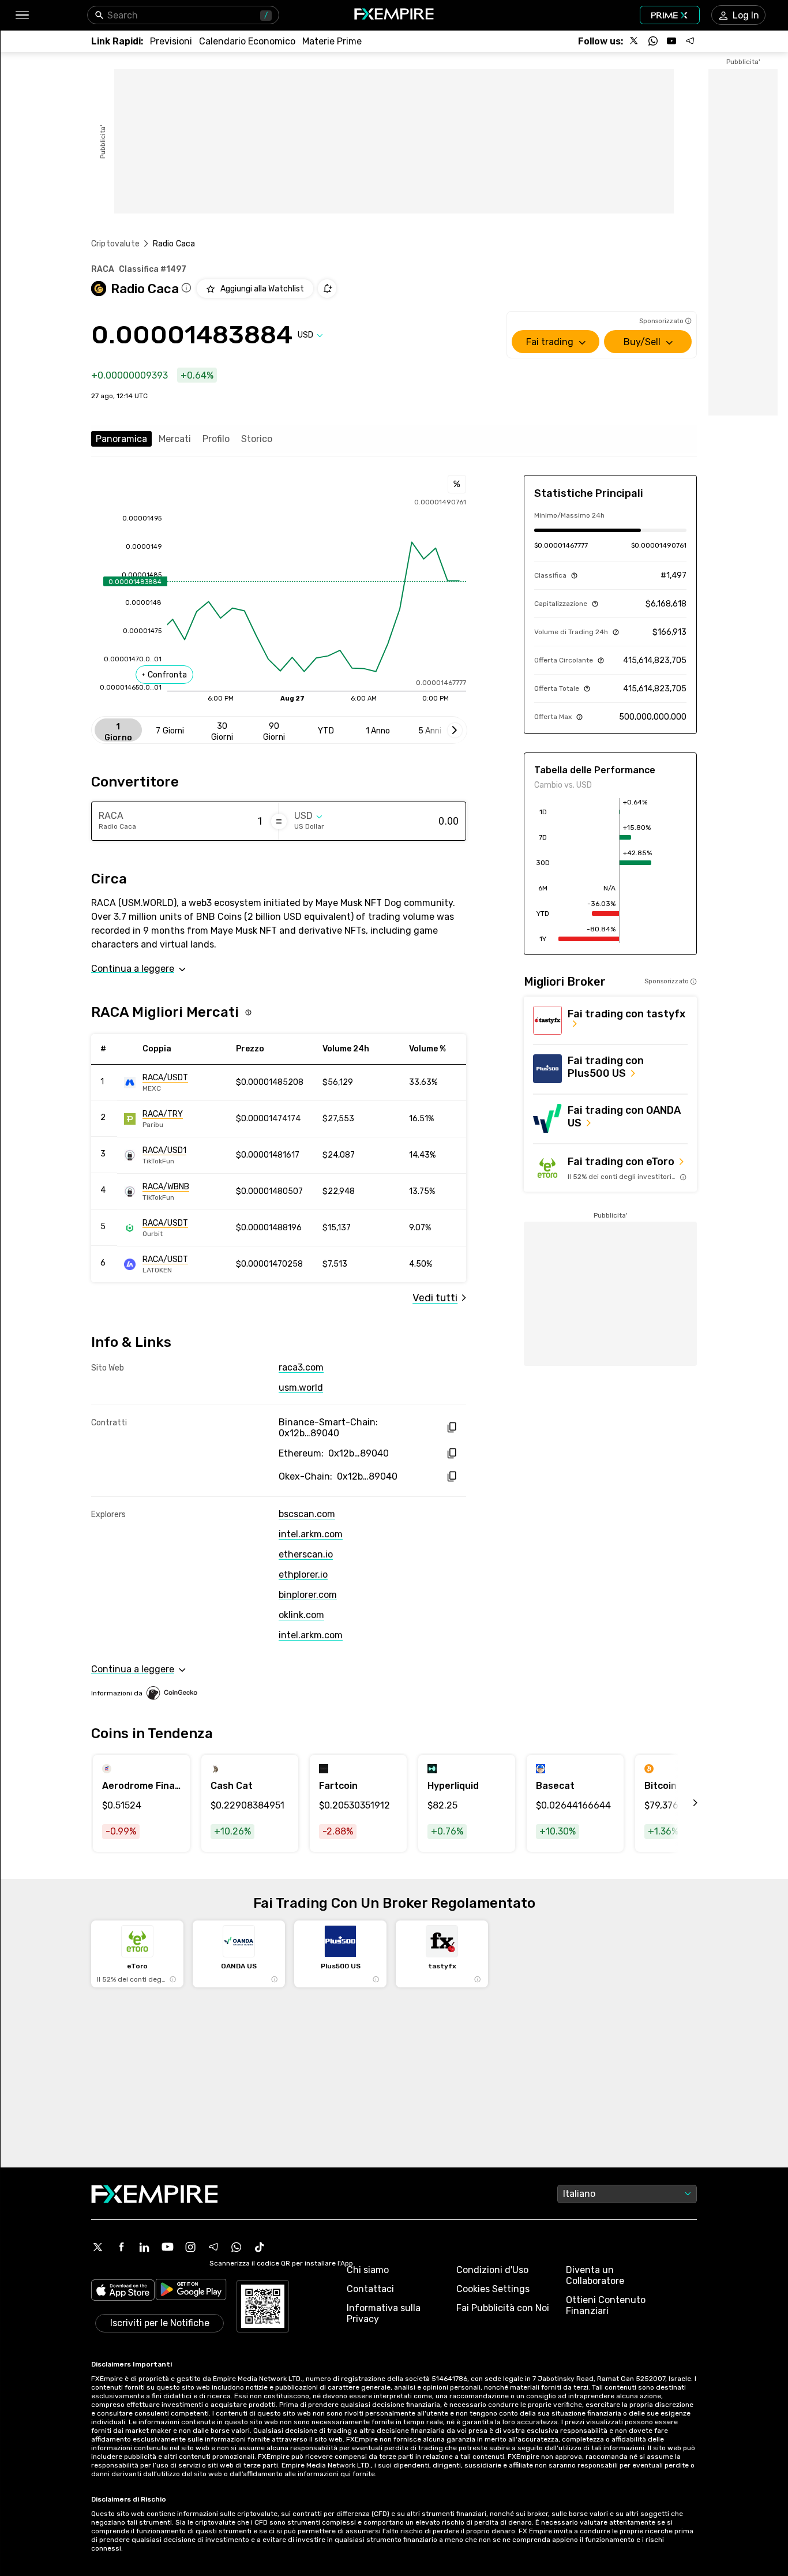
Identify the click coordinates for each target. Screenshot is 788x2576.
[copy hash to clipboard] (451, 1427)
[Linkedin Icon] (144, 2247)
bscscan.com (307, 1514)
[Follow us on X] (635, 41)
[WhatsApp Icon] (237, 2247)
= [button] (279, 821)
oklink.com (301, 1615)
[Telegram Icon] (213, 2247)
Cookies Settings (493, 2289)
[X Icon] (98, 2247)
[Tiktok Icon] (260, 2247)
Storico (257, 439)
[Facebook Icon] (121, 2247)
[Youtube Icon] (167, 2247)
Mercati (175, 439)
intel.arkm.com (311, 1534)
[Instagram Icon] (190, 2247)
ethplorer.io (303, 1575)
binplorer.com (308, 1595)
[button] (22, 15)
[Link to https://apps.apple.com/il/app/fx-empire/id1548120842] (123, 2291)
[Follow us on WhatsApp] (653, 41)
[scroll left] (682, 1803)
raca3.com (301, 1367)
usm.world (301, 1388)
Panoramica (121, 439)
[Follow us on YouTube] (671, 41)
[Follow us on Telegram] (690, 41)
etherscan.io (306, 1554)
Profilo (216, 439)
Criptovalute (115, 244)
